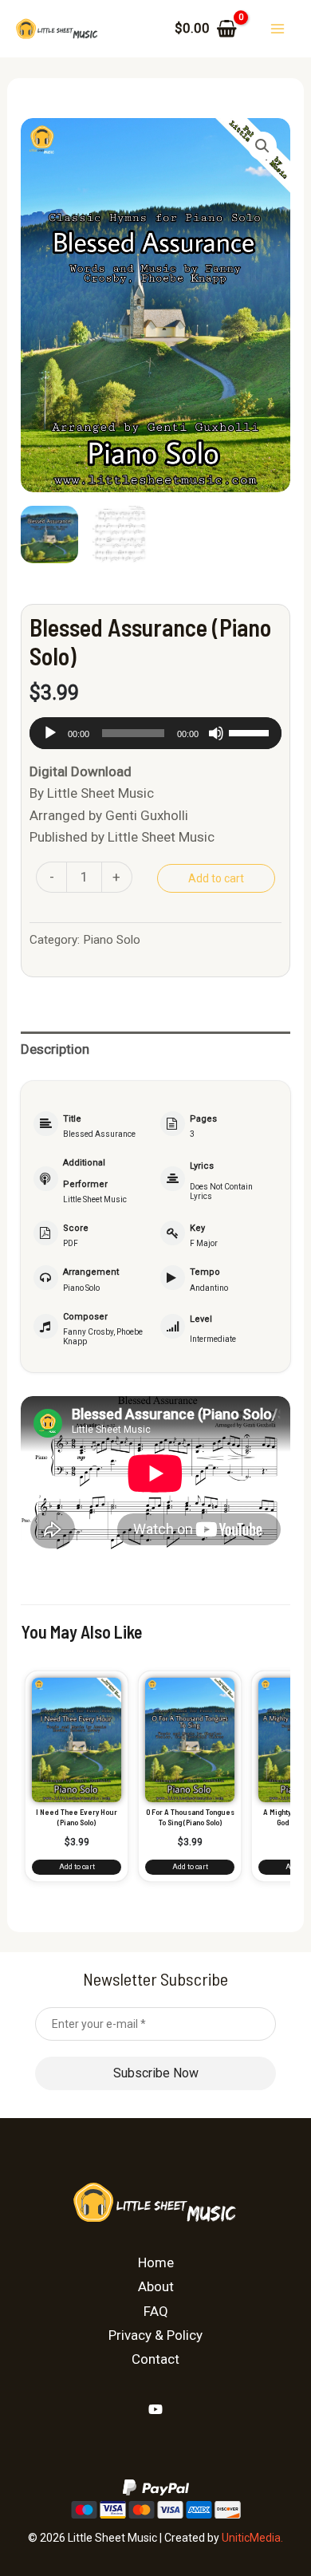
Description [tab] (55, 1049)
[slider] (251, 732)
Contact (155, 2359)
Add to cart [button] (77, 1867)
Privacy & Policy (155, 2335)
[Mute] (216, 733)
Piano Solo (112, 940)
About (156, 2286)
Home (156, 2262)
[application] (155, 733)
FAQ (156, 2311)
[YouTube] (155, 2409)
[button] (262, 146)
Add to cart (216, 878)
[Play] (50, 733)
